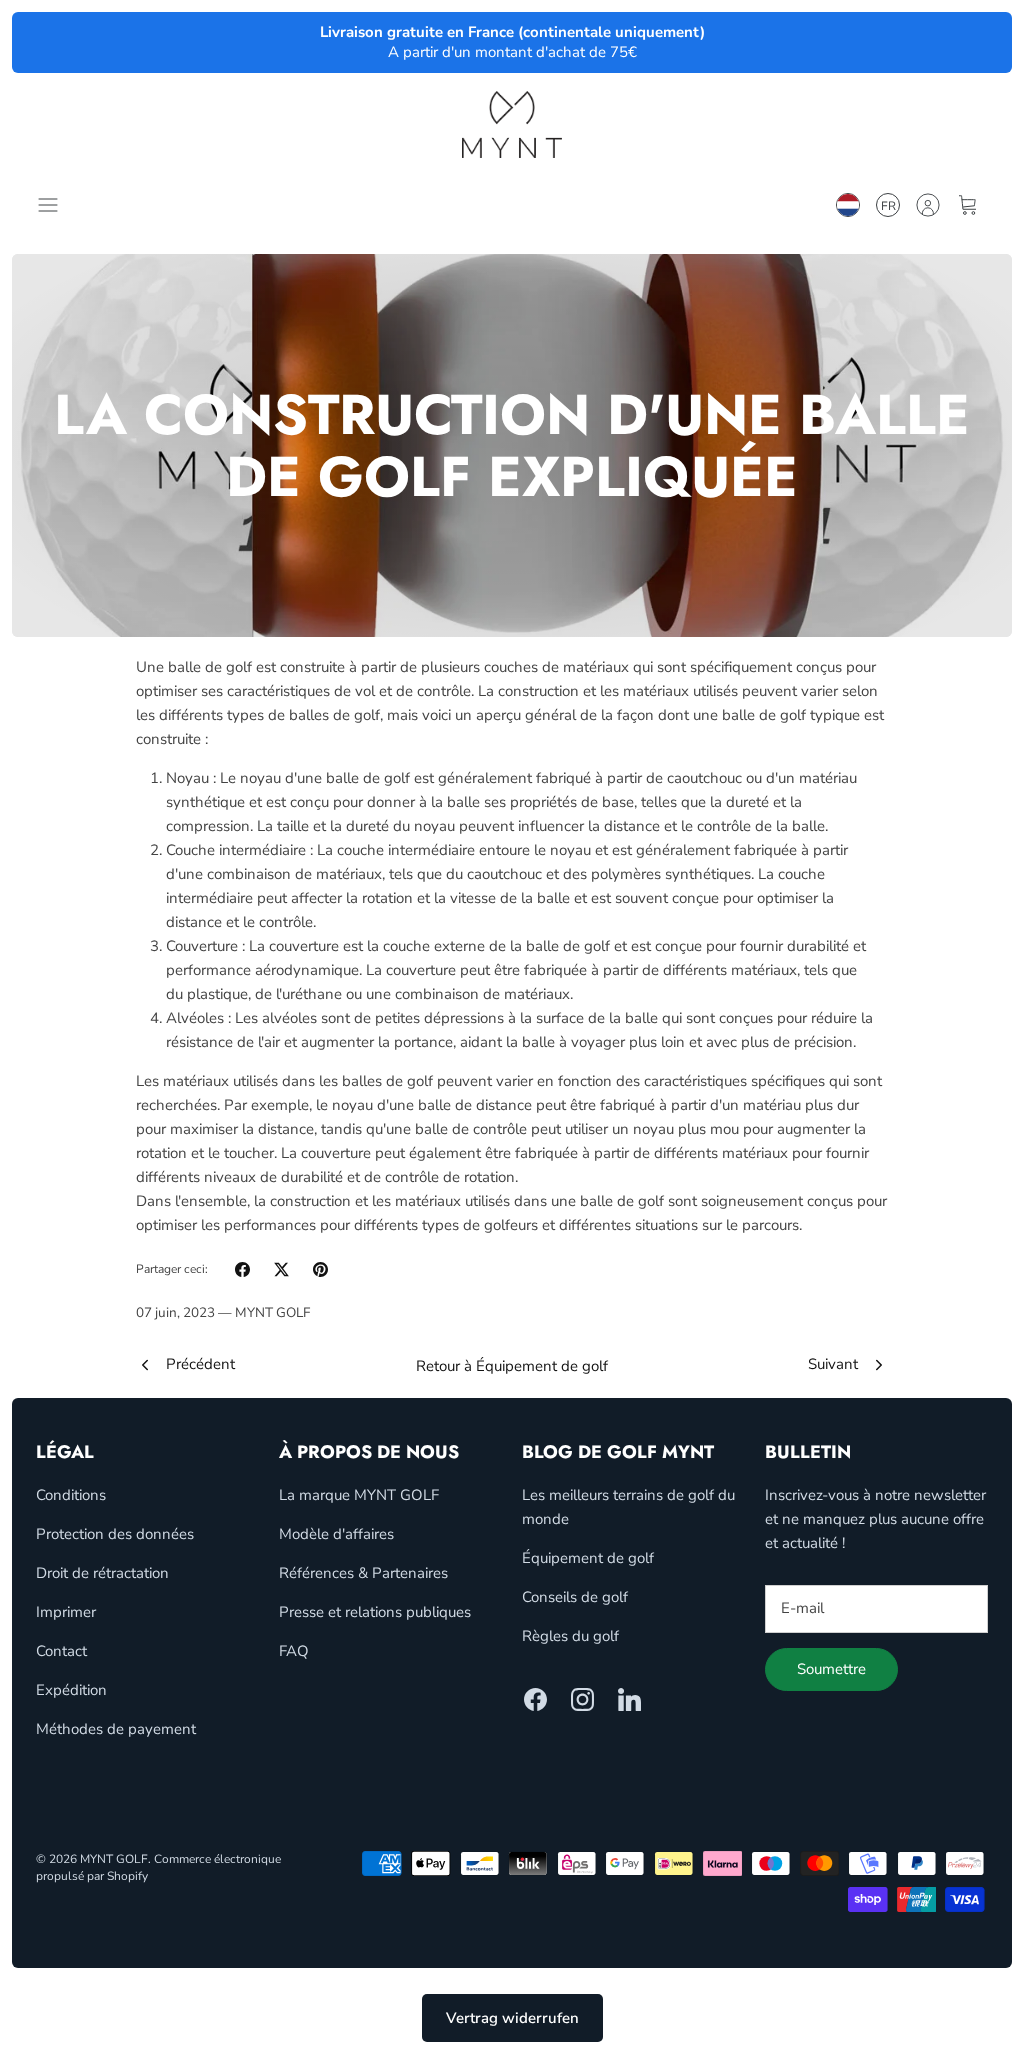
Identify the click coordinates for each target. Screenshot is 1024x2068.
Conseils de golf (575, 1597)
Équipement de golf (588, 1558)
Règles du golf (570, 1636)
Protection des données (115, 1534)
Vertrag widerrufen (512, 2018)
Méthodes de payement (116, 1729)
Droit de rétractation (102, 1573)
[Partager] (242, 1269)
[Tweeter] (281, 1269)
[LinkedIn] (629, 1699)
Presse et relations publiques (375, 1612)
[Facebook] (535, 1699)
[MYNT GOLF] (512, 124)
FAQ (294, 1651)
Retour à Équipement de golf (512, 1366)
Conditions (71, 1495)
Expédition (71, 1690)
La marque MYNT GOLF (359, 1495)
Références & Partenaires (363, 1573)
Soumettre (831, 1669)
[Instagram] (582, 1699)
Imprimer (66, 1612)
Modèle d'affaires (336, 1534)
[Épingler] (320, 1269)
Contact (61, 1651)
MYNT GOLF (114, 1859)
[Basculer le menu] (52, 205)
